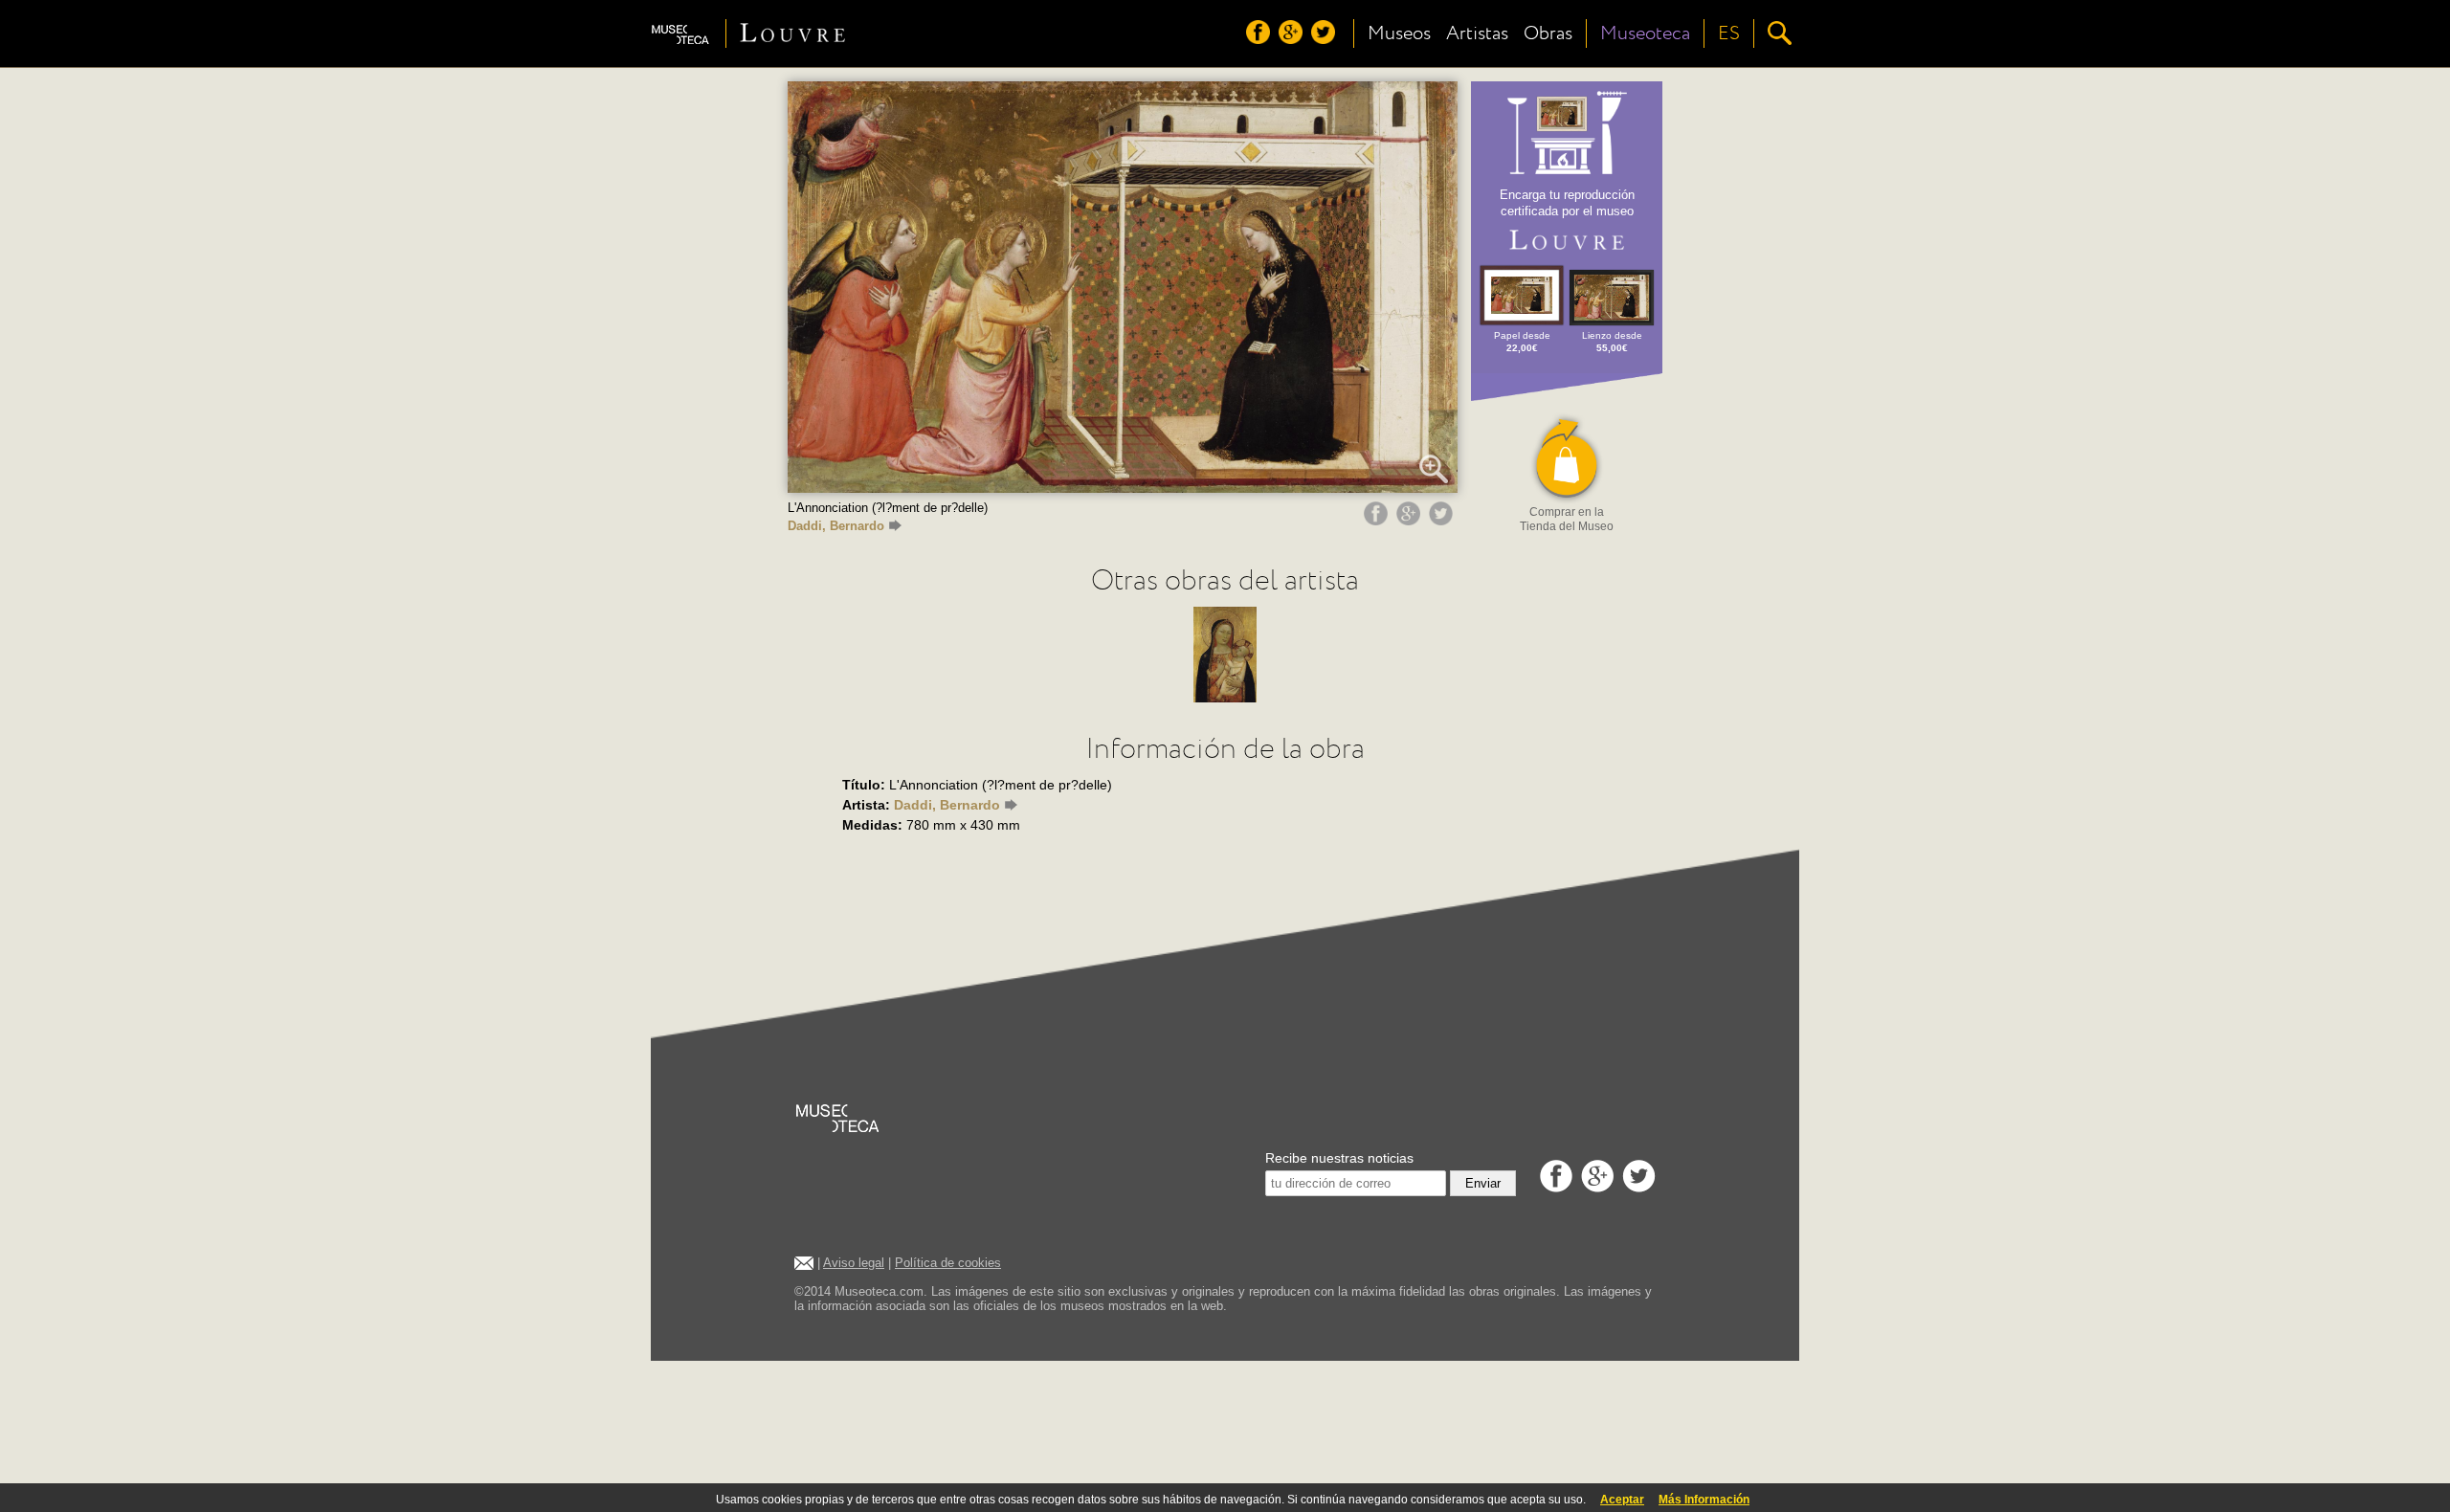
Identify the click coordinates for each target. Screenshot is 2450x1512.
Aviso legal (854, 1263)
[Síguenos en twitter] (1325, 39)
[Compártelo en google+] (1411, 521)
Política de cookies (948, 1263)
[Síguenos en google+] (1293, 39)
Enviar (1483, 1183)
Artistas (1477, 33)
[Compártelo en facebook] (1378, 521)
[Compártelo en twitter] (1443, 521)
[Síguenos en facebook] (1260, 39)
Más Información (1704, 1500)
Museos (1399, 33)
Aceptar (1622, 1500)
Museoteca (1645, 33)
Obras (1548, 33)
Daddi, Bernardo (836, 526)
